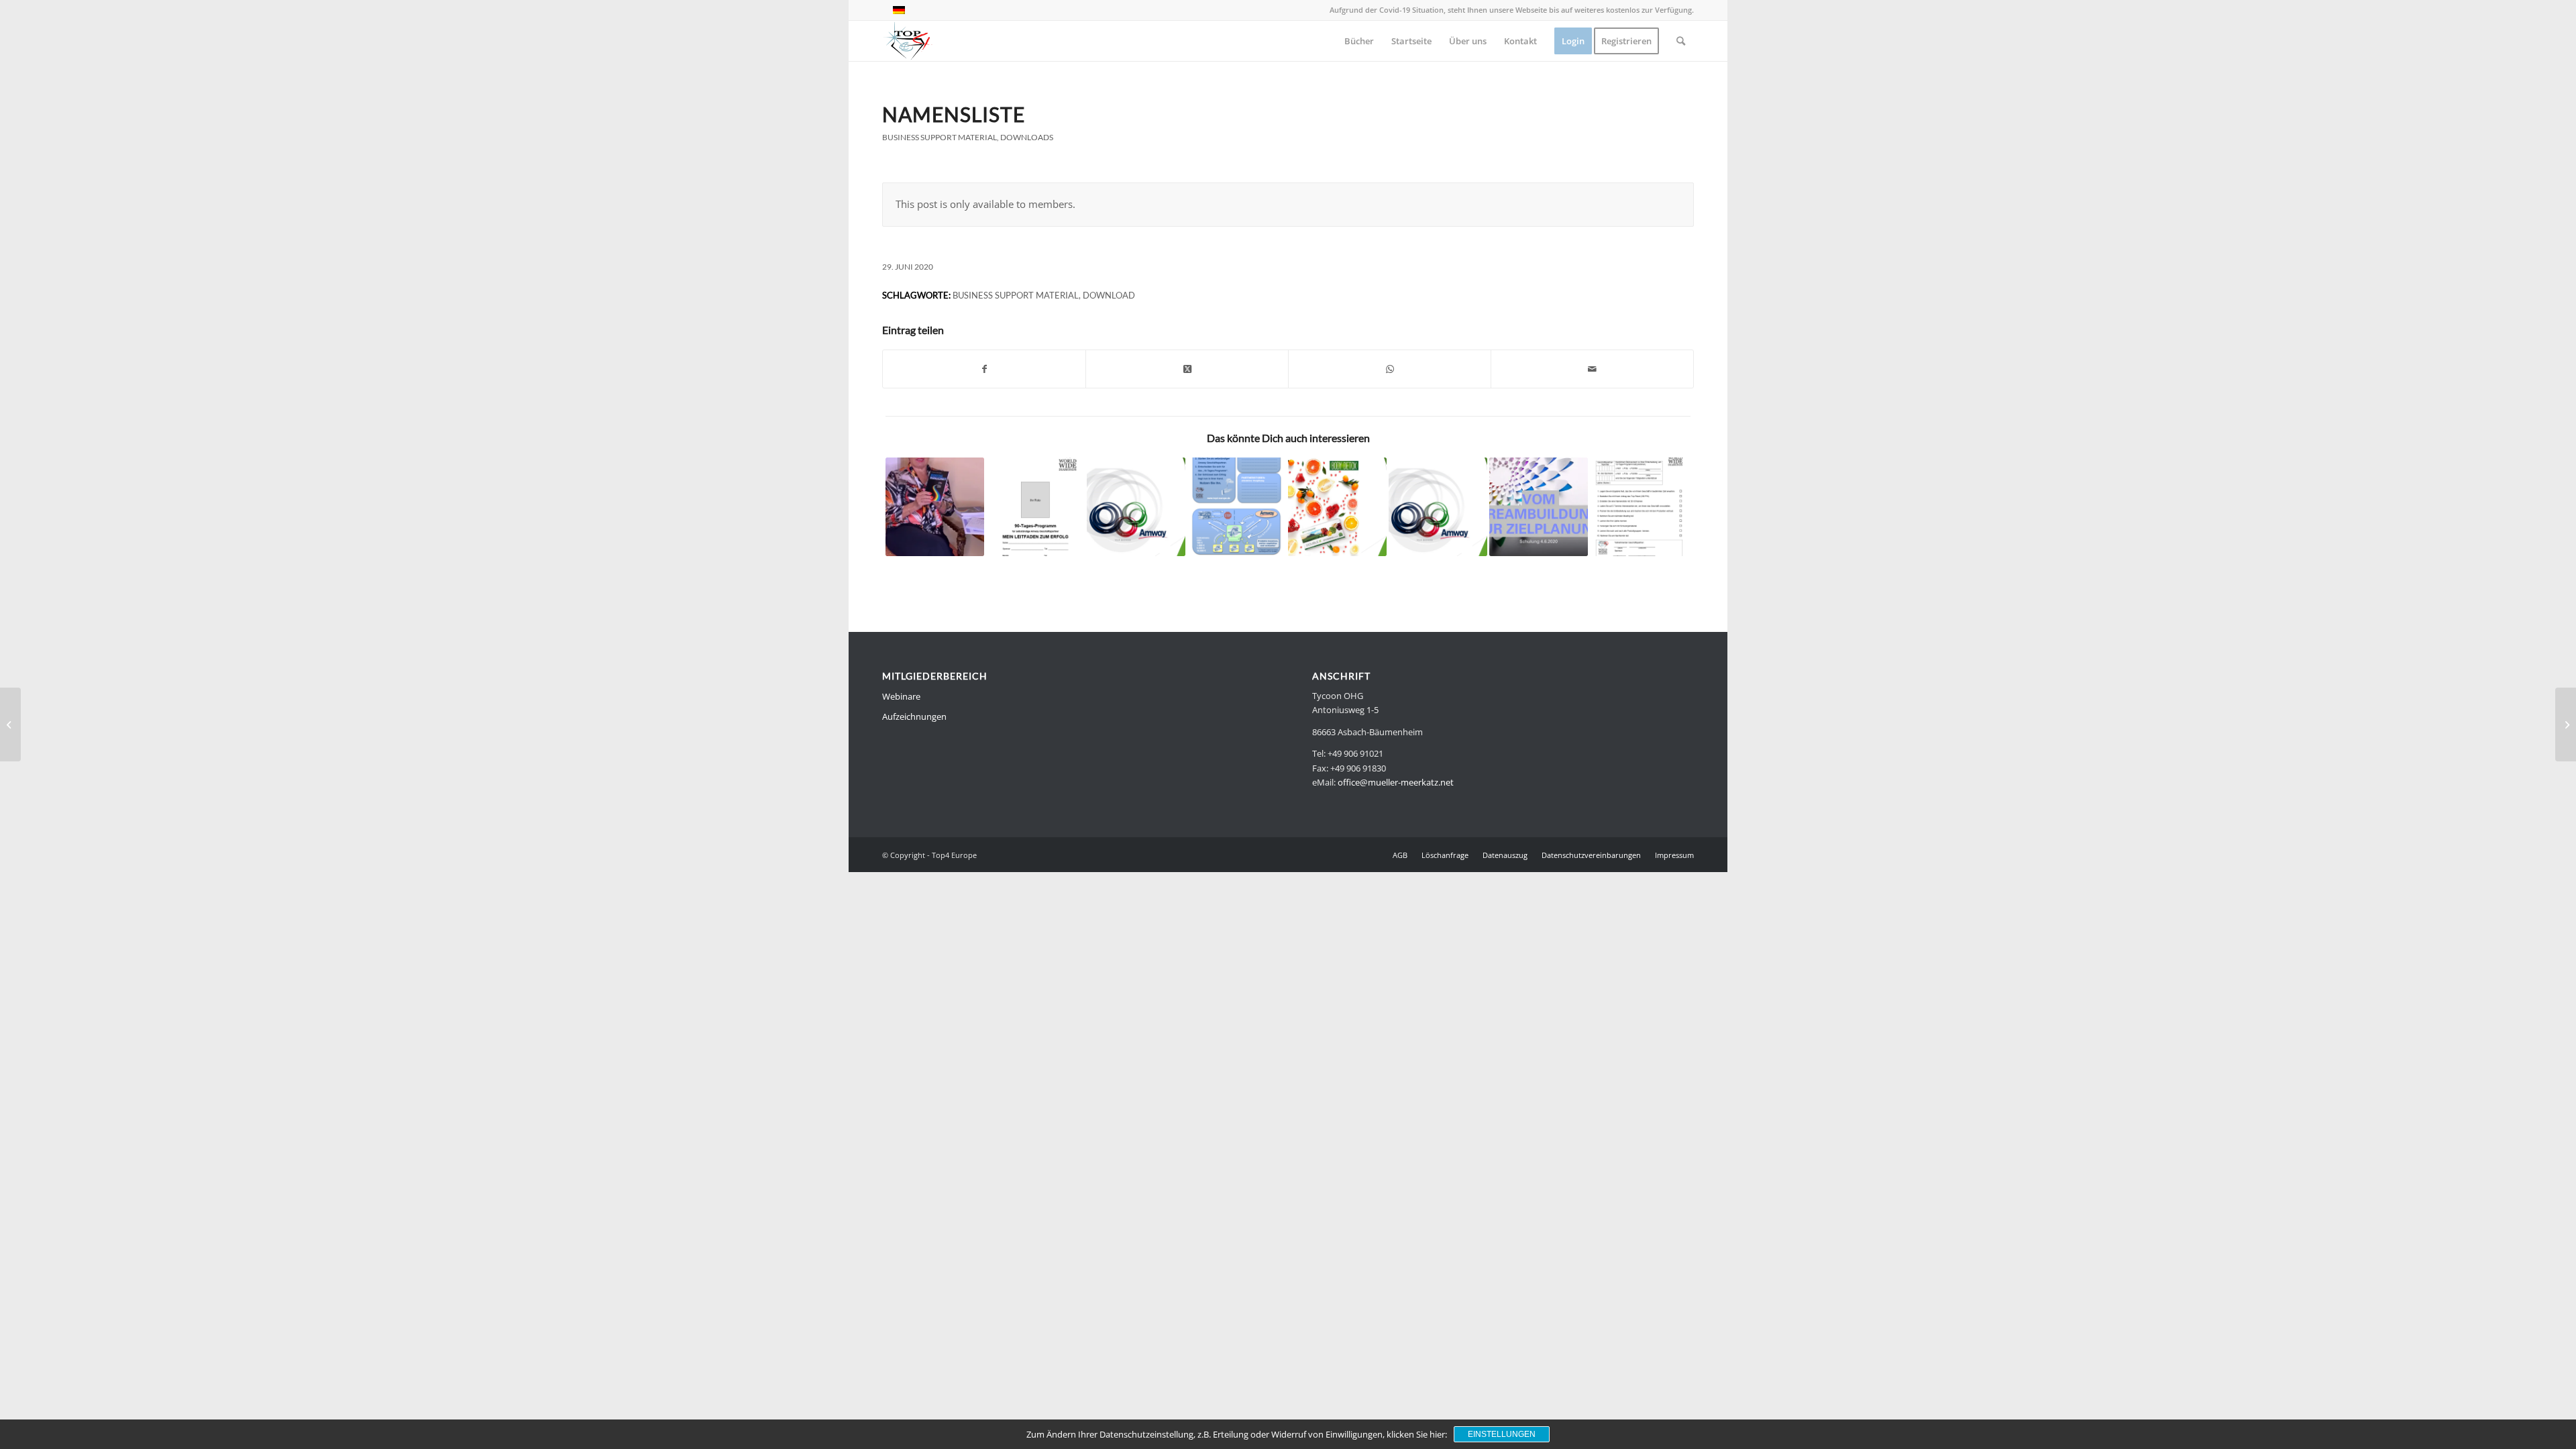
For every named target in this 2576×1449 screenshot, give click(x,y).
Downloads (1027, 137)
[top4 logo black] (908, 41)
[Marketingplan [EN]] (1136, 507)
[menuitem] (1359, 41)
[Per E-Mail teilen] (1592, 369)
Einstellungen (1502, 1434)
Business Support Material (940, 137)
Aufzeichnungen (914, 716)
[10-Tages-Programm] (1639, 507)
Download (1109, 295)
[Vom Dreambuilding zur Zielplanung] (1539, 507)
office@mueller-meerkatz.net (1396, 782)
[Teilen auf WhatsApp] (1390, 369)
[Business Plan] (1237, 507)
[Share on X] (1187, 369)
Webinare (901, 696)
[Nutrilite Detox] (1337, 507)
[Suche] (1681, 41)
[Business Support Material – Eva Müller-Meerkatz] (935, 507)
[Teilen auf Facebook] (984, 369)
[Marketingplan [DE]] (1438, 507)
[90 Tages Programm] (1035, 507)
